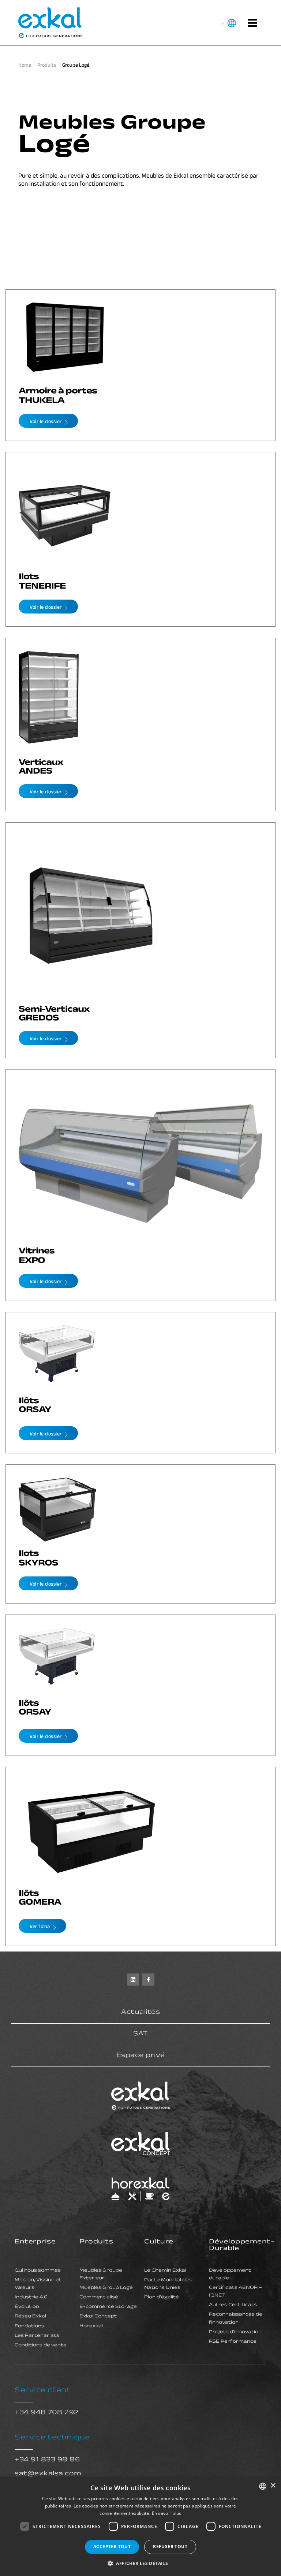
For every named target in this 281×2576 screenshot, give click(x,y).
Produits (96, 2242)
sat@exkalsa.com (48, 2474)
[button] (140, 2563)
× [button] (273, 2486)
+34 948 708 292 (47, 2413)
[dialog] (140, 2527)
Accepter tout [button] (112, 2547)
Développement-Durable (241, 2246)
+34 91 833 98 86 (47, 2460)
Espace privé (141, 2056)
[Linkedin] (133, 1980)
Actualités (140, 2013)
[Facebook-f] (148, 1980)
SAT (140, 2034)
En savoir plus (167, 2513)
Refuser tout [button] (170, 2547)
